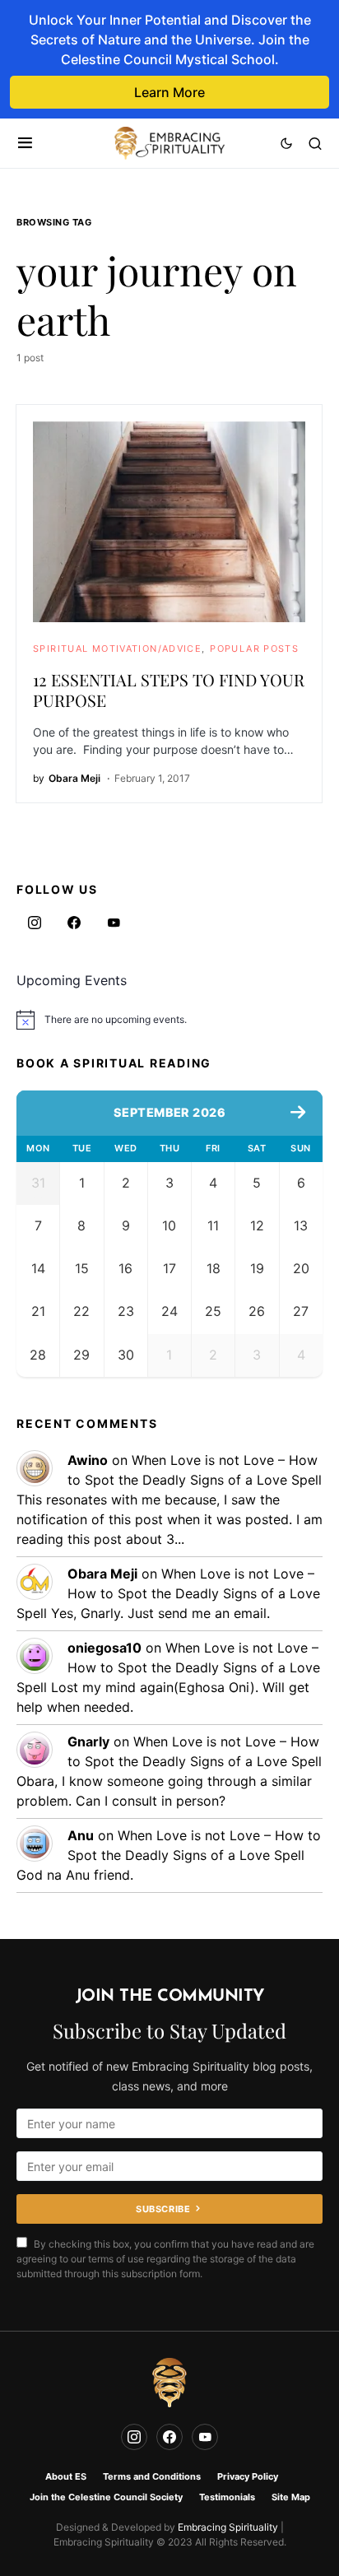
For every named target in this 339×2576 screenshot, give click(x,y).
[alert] (169, 1020)
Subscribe (163, 2209)
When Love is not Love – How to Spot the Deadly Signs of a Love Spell (168, 1593)
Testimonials (227, 2497)
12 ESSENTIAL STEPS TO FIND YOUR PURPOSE (169, 690)
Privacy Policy (248, 2476)
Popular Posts (254, 649)
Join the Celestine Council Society (106, 2497)
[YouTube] (114, 923)
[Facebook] (74, 923)
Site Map (291, 2497)
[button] (25, 143)
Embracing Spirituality (228, 2527)
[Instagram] (35, 923)
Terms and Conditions (152, 2476)
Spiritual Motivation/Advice (117, 649)
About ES (66, 2476)
